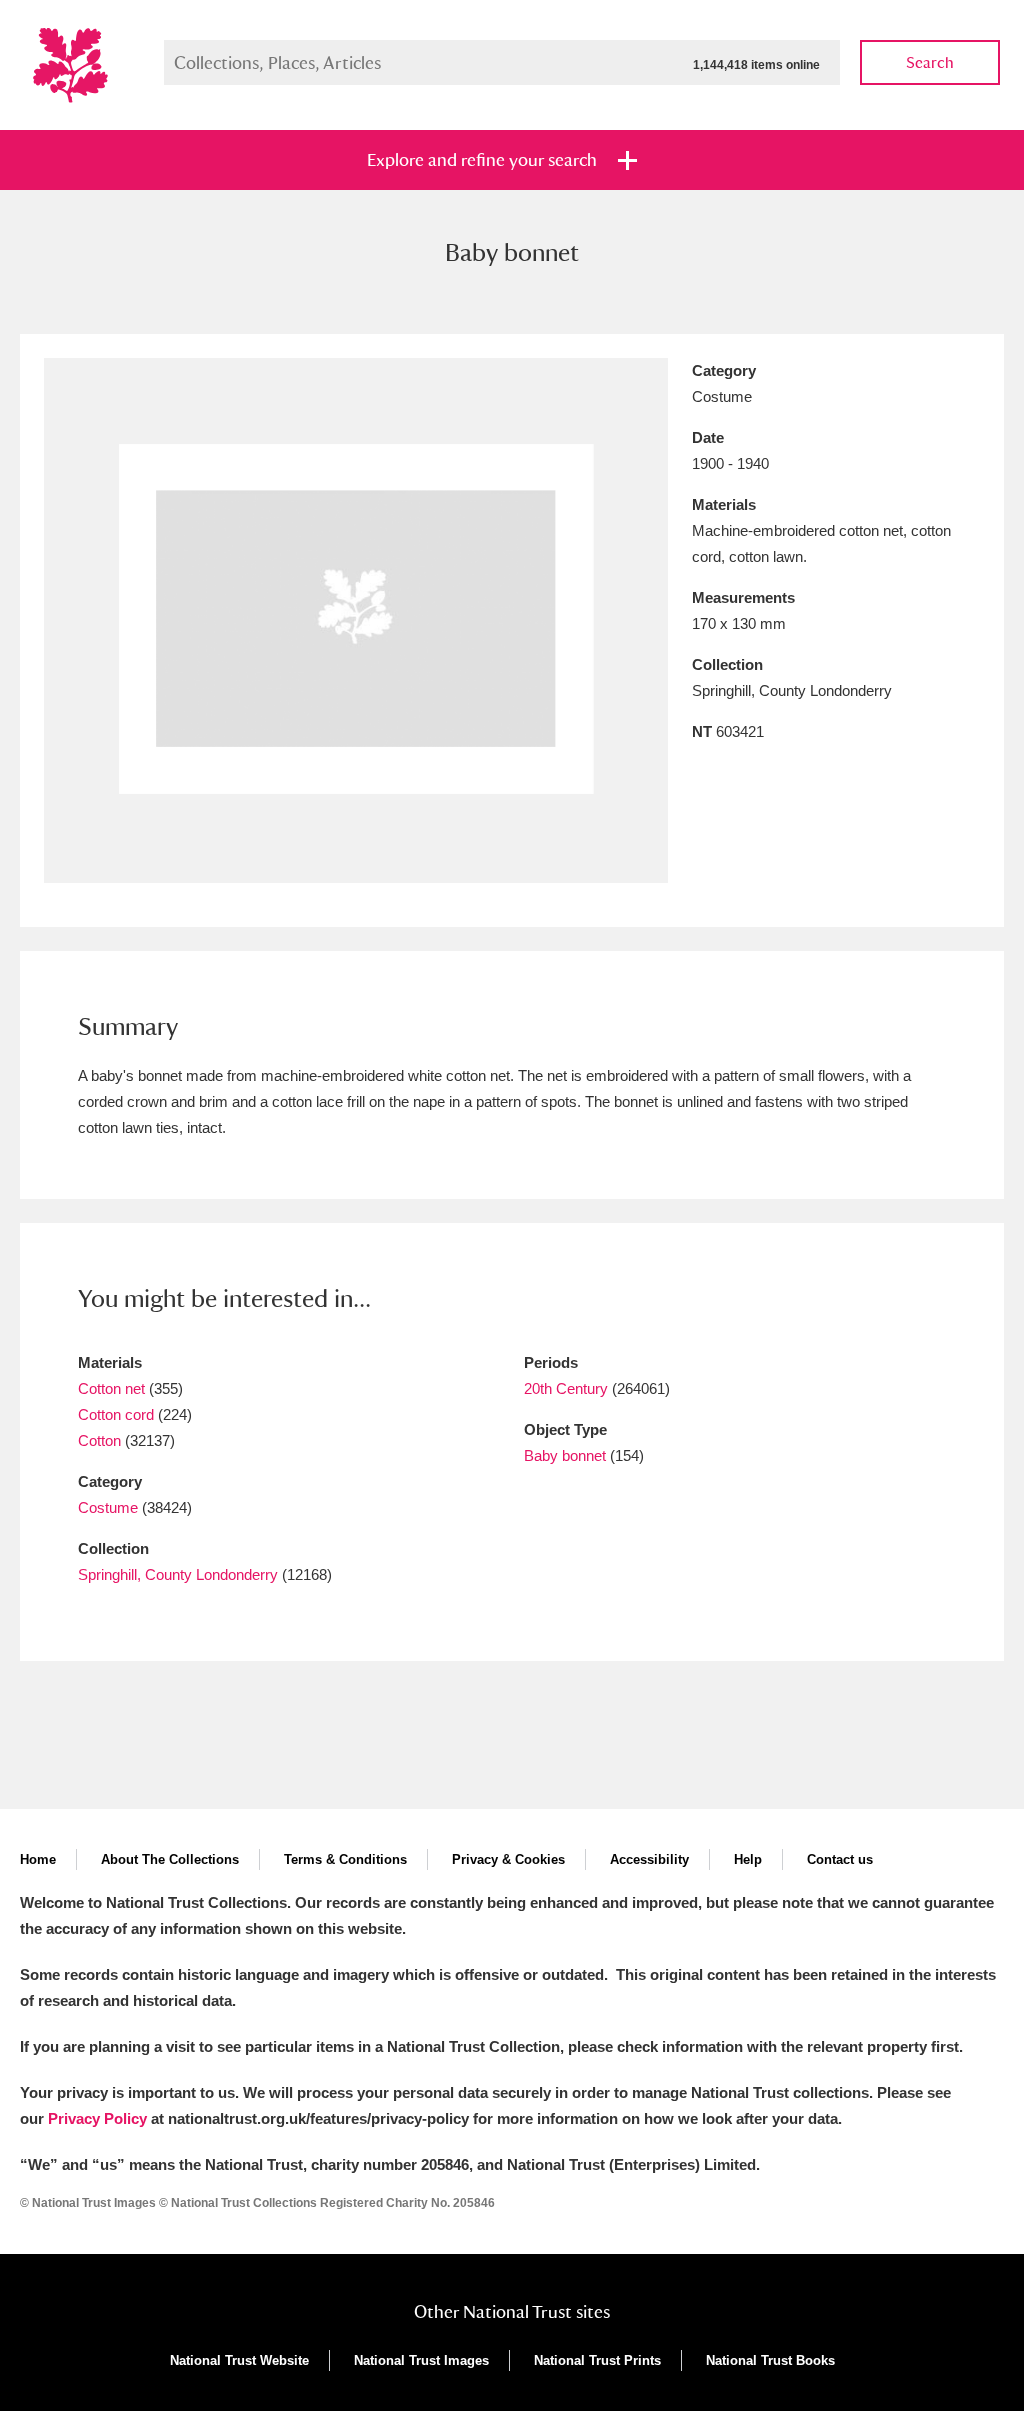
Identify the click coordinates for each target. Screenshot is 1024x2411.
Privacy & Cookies (508, 1859)
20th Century (566, 1388)
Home (38, 1859)
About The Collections (170, 1859)
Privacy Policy (97, 2118)
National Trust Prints (597, 2360)
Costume (108, 1507)
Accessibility (649, 1859)
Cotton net (111, 1388)
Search (930, 62)
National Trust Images (421, 2360)
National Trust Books (770, 2360)
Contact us (840, 1859)
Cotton (99, 1440)
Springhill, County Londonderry (178, 1574)
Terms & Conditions (345, 1859)
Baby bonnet (565, 1455)
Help (748, 1859)
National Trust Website (239, 2360)
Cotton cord (116, 1414)
